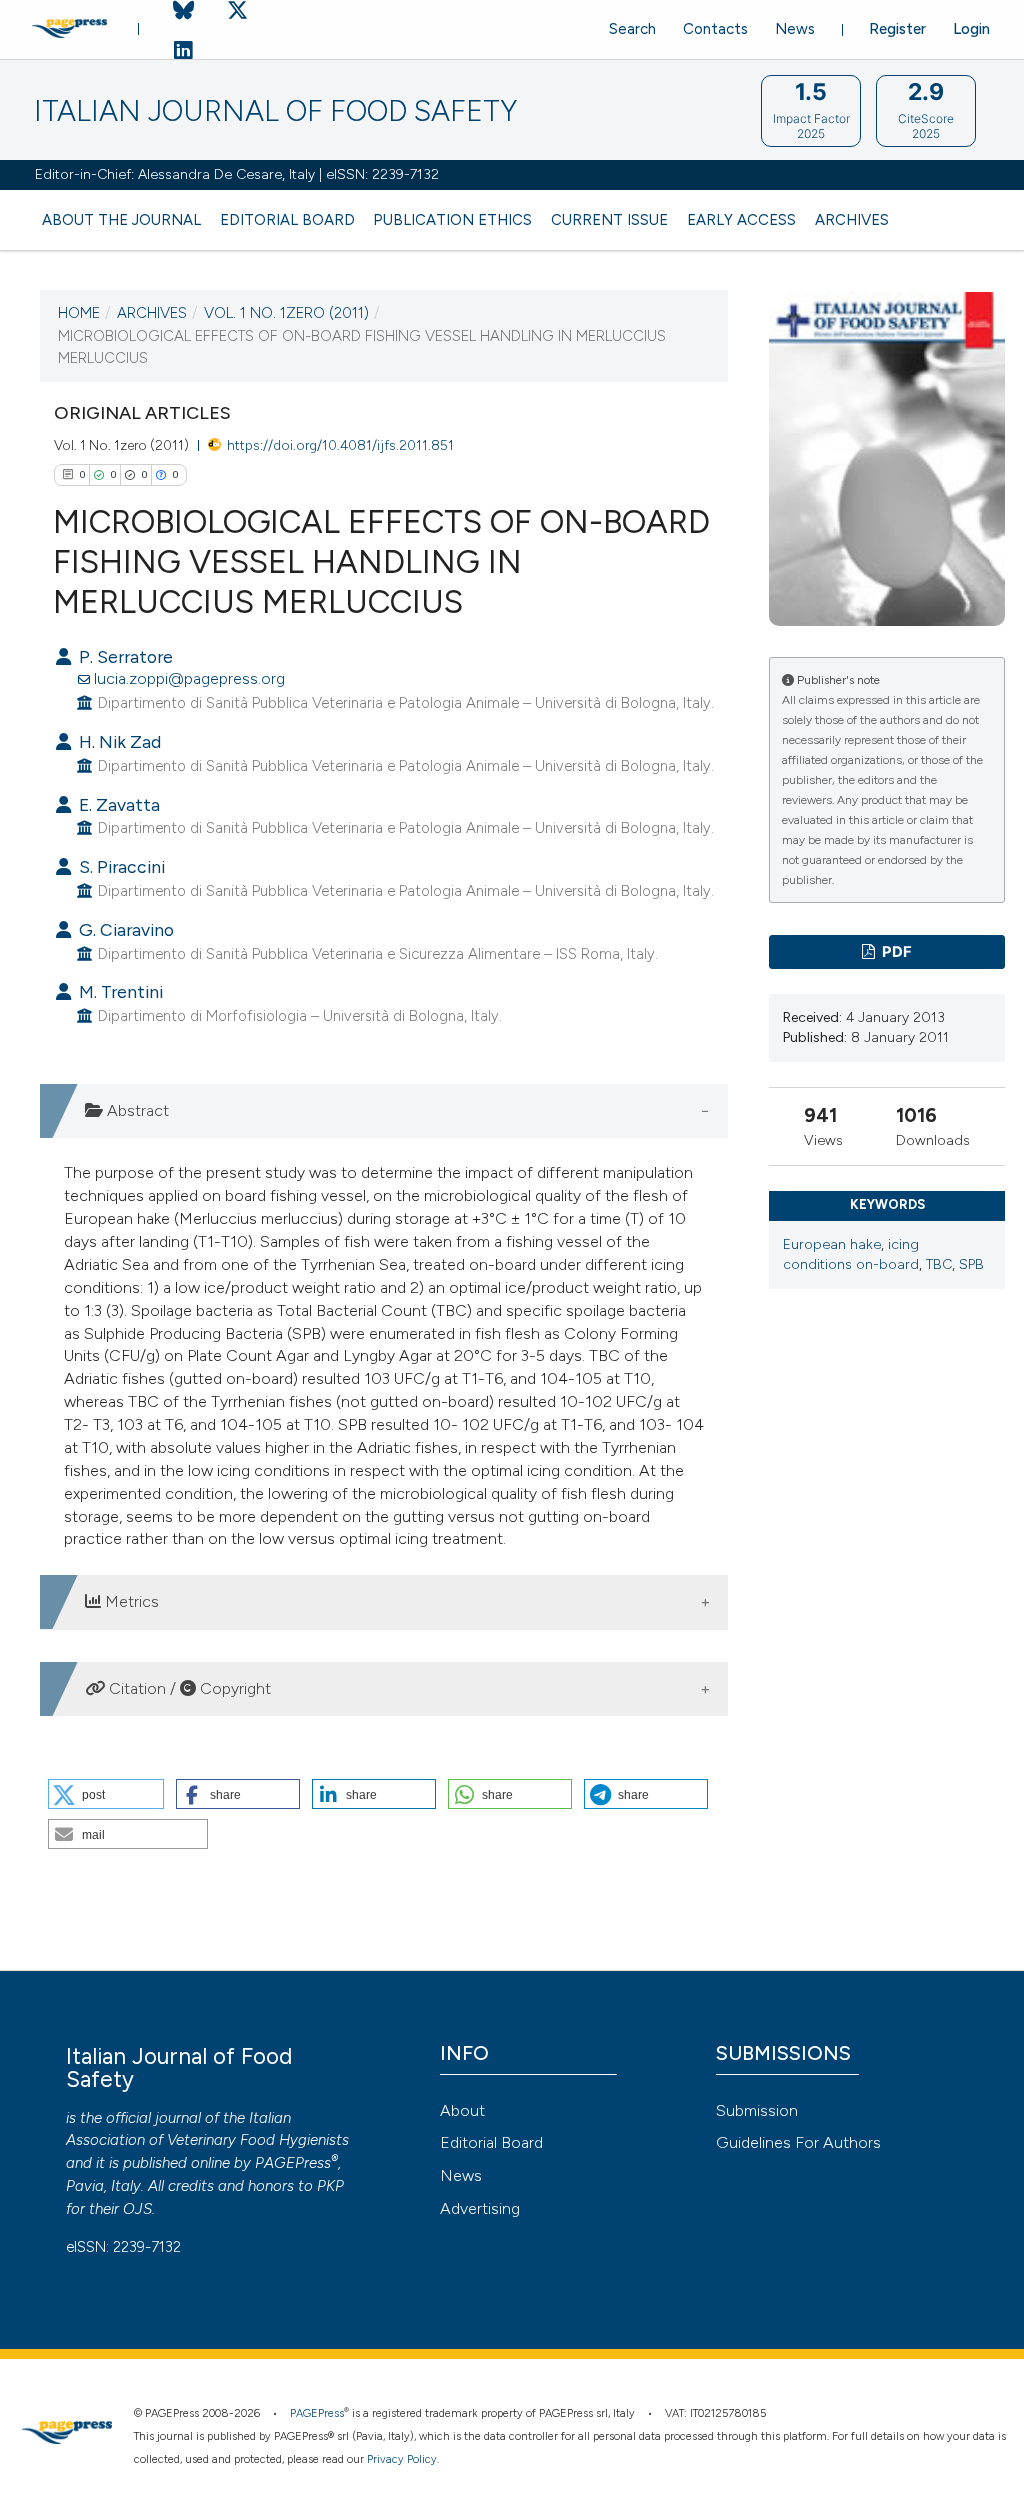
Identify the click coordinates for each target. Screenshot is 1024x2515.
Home (79, 313)
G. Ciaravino (124, 929)
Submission (757, 2110)
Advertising (480, 2208)
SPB (971, 1264)
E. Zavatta (117, 804)
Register (897, 29)
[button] (106, 1794)
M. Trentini (119, 991)
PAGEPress (293, 2163)
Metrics (130, 1601)
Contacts (715, 29)
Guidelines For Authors (798, 2142)
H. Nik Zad (118, 741)
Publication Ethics (452, 220)
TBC (939, 1264)
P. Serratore (124, 656)
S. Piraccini (120, 866)
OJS (137, 2209)
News (795, 29)
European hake (832, 1244)
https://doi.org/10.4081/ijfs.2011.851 (340, 445)
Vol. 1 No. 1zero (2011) (286, 313)
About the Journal (121, 220)
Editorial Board (287, 220)
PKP (330, 2186)
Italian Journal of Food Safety (275, 111)
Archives (852, 220)
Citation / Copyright (188, 1688)
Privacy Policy (402, 2459)
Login (971, 29)
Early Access (741, 220)
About (462, 2110)
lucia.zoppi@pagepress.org (189, 678)
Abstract (136, 1110)
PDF (895, 952)
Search (632, 29)
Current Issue (609, 220)
